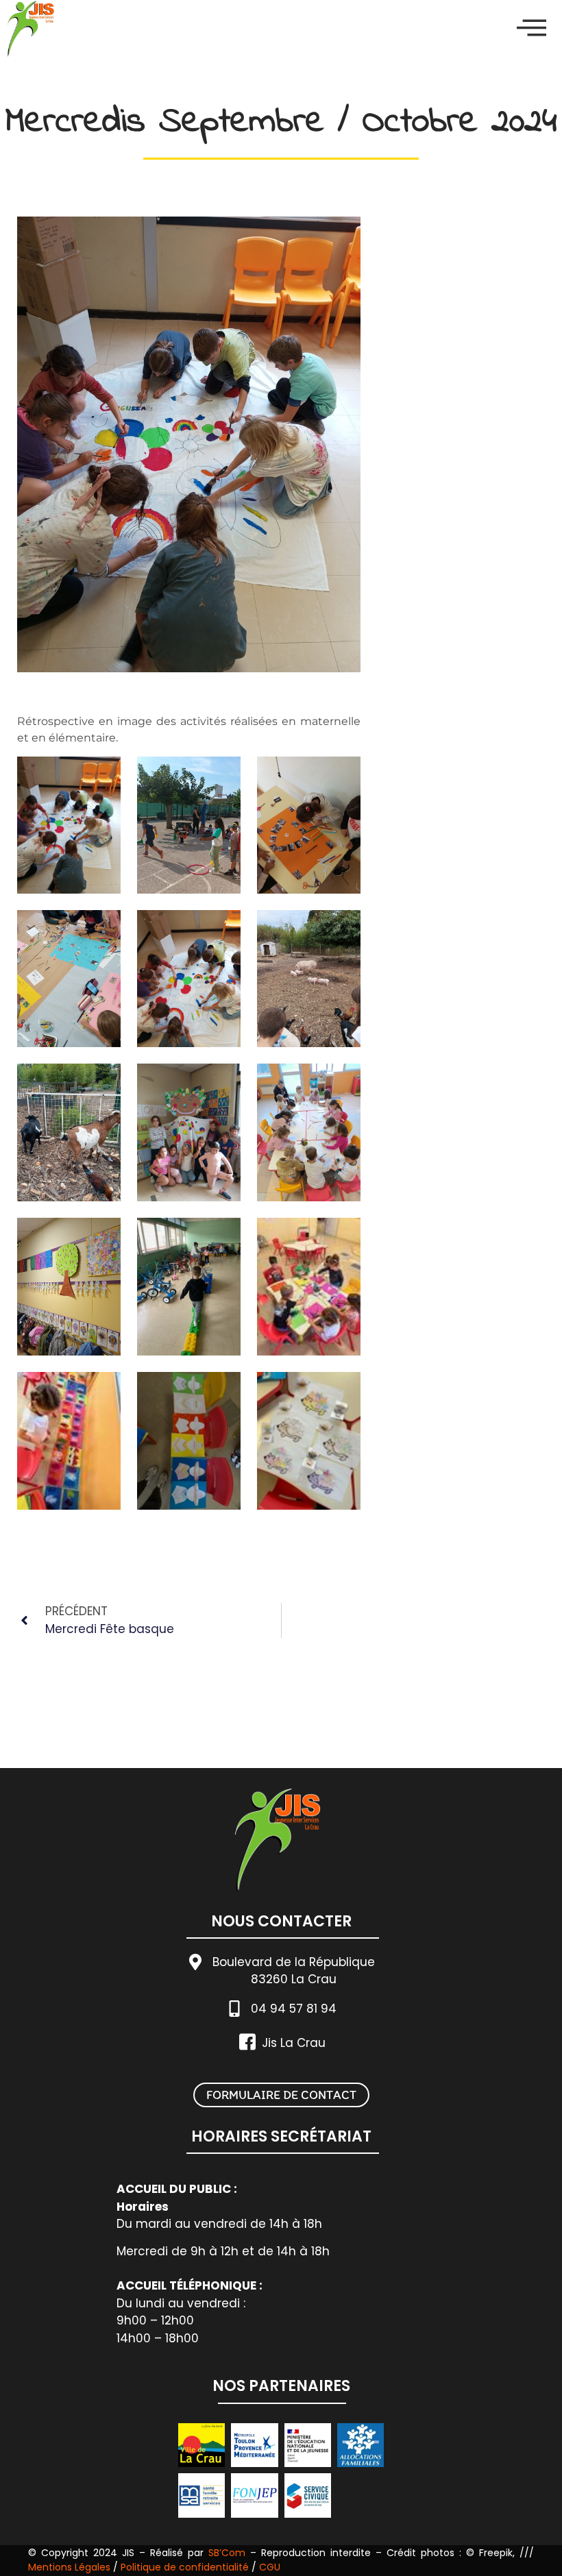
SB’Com (227, 2553)
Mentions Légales (71, 2567)
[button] (532, 28)
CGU (270, 2567)
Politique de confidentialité (185, 2567)
